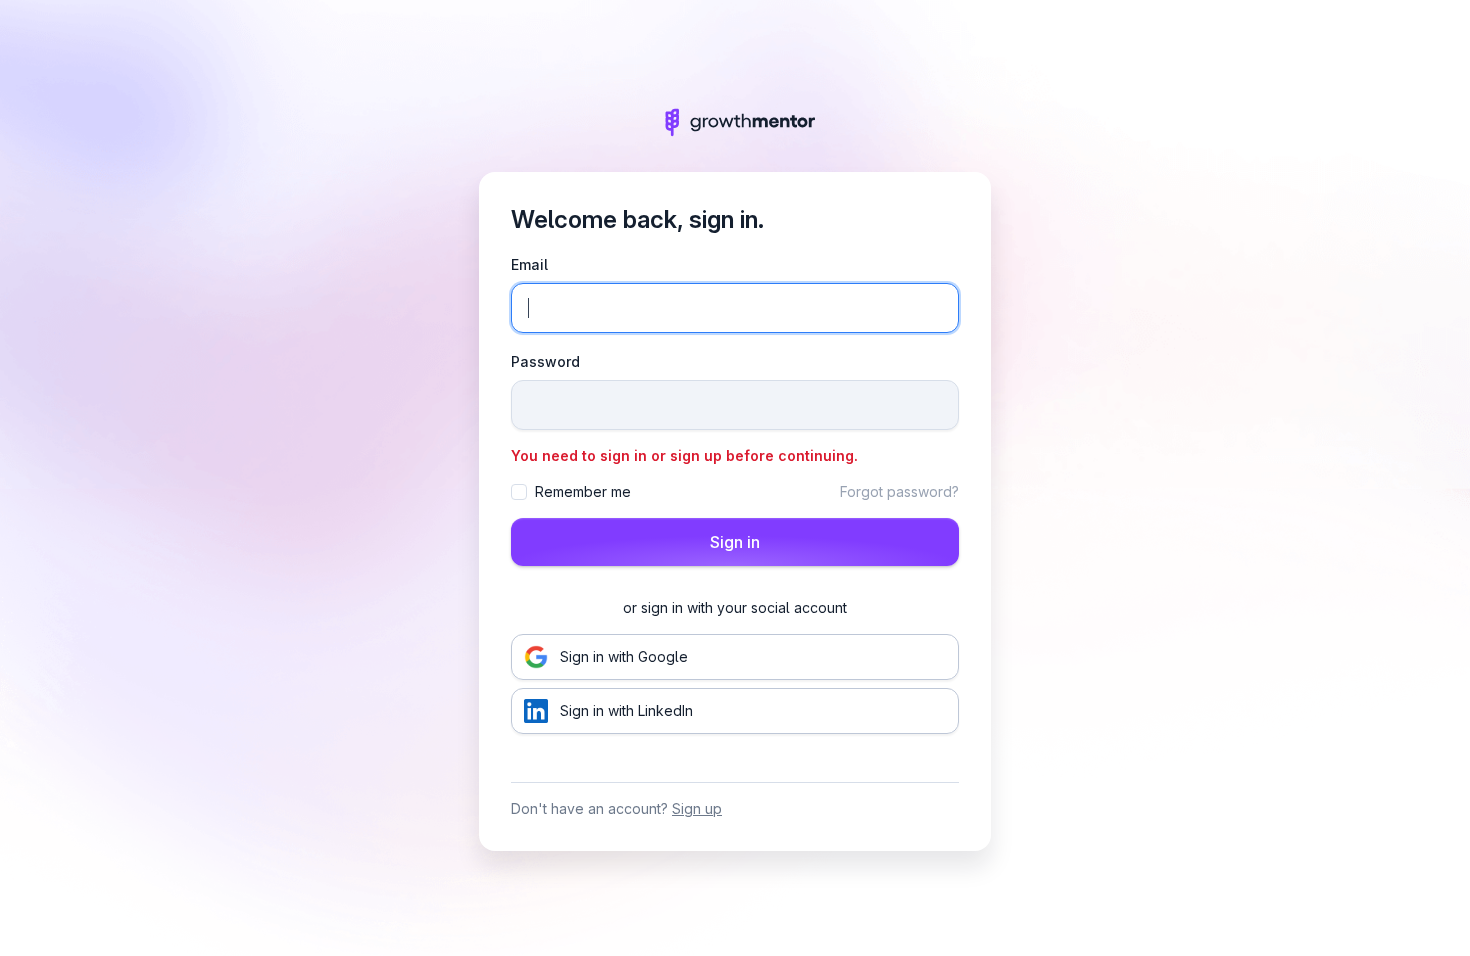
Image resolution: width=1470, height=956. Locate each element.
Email (529, 264)
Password (545, 361)
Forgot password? (899, 491)
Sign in (735, 542)
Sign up (697, 808)
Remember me (583, 491)
